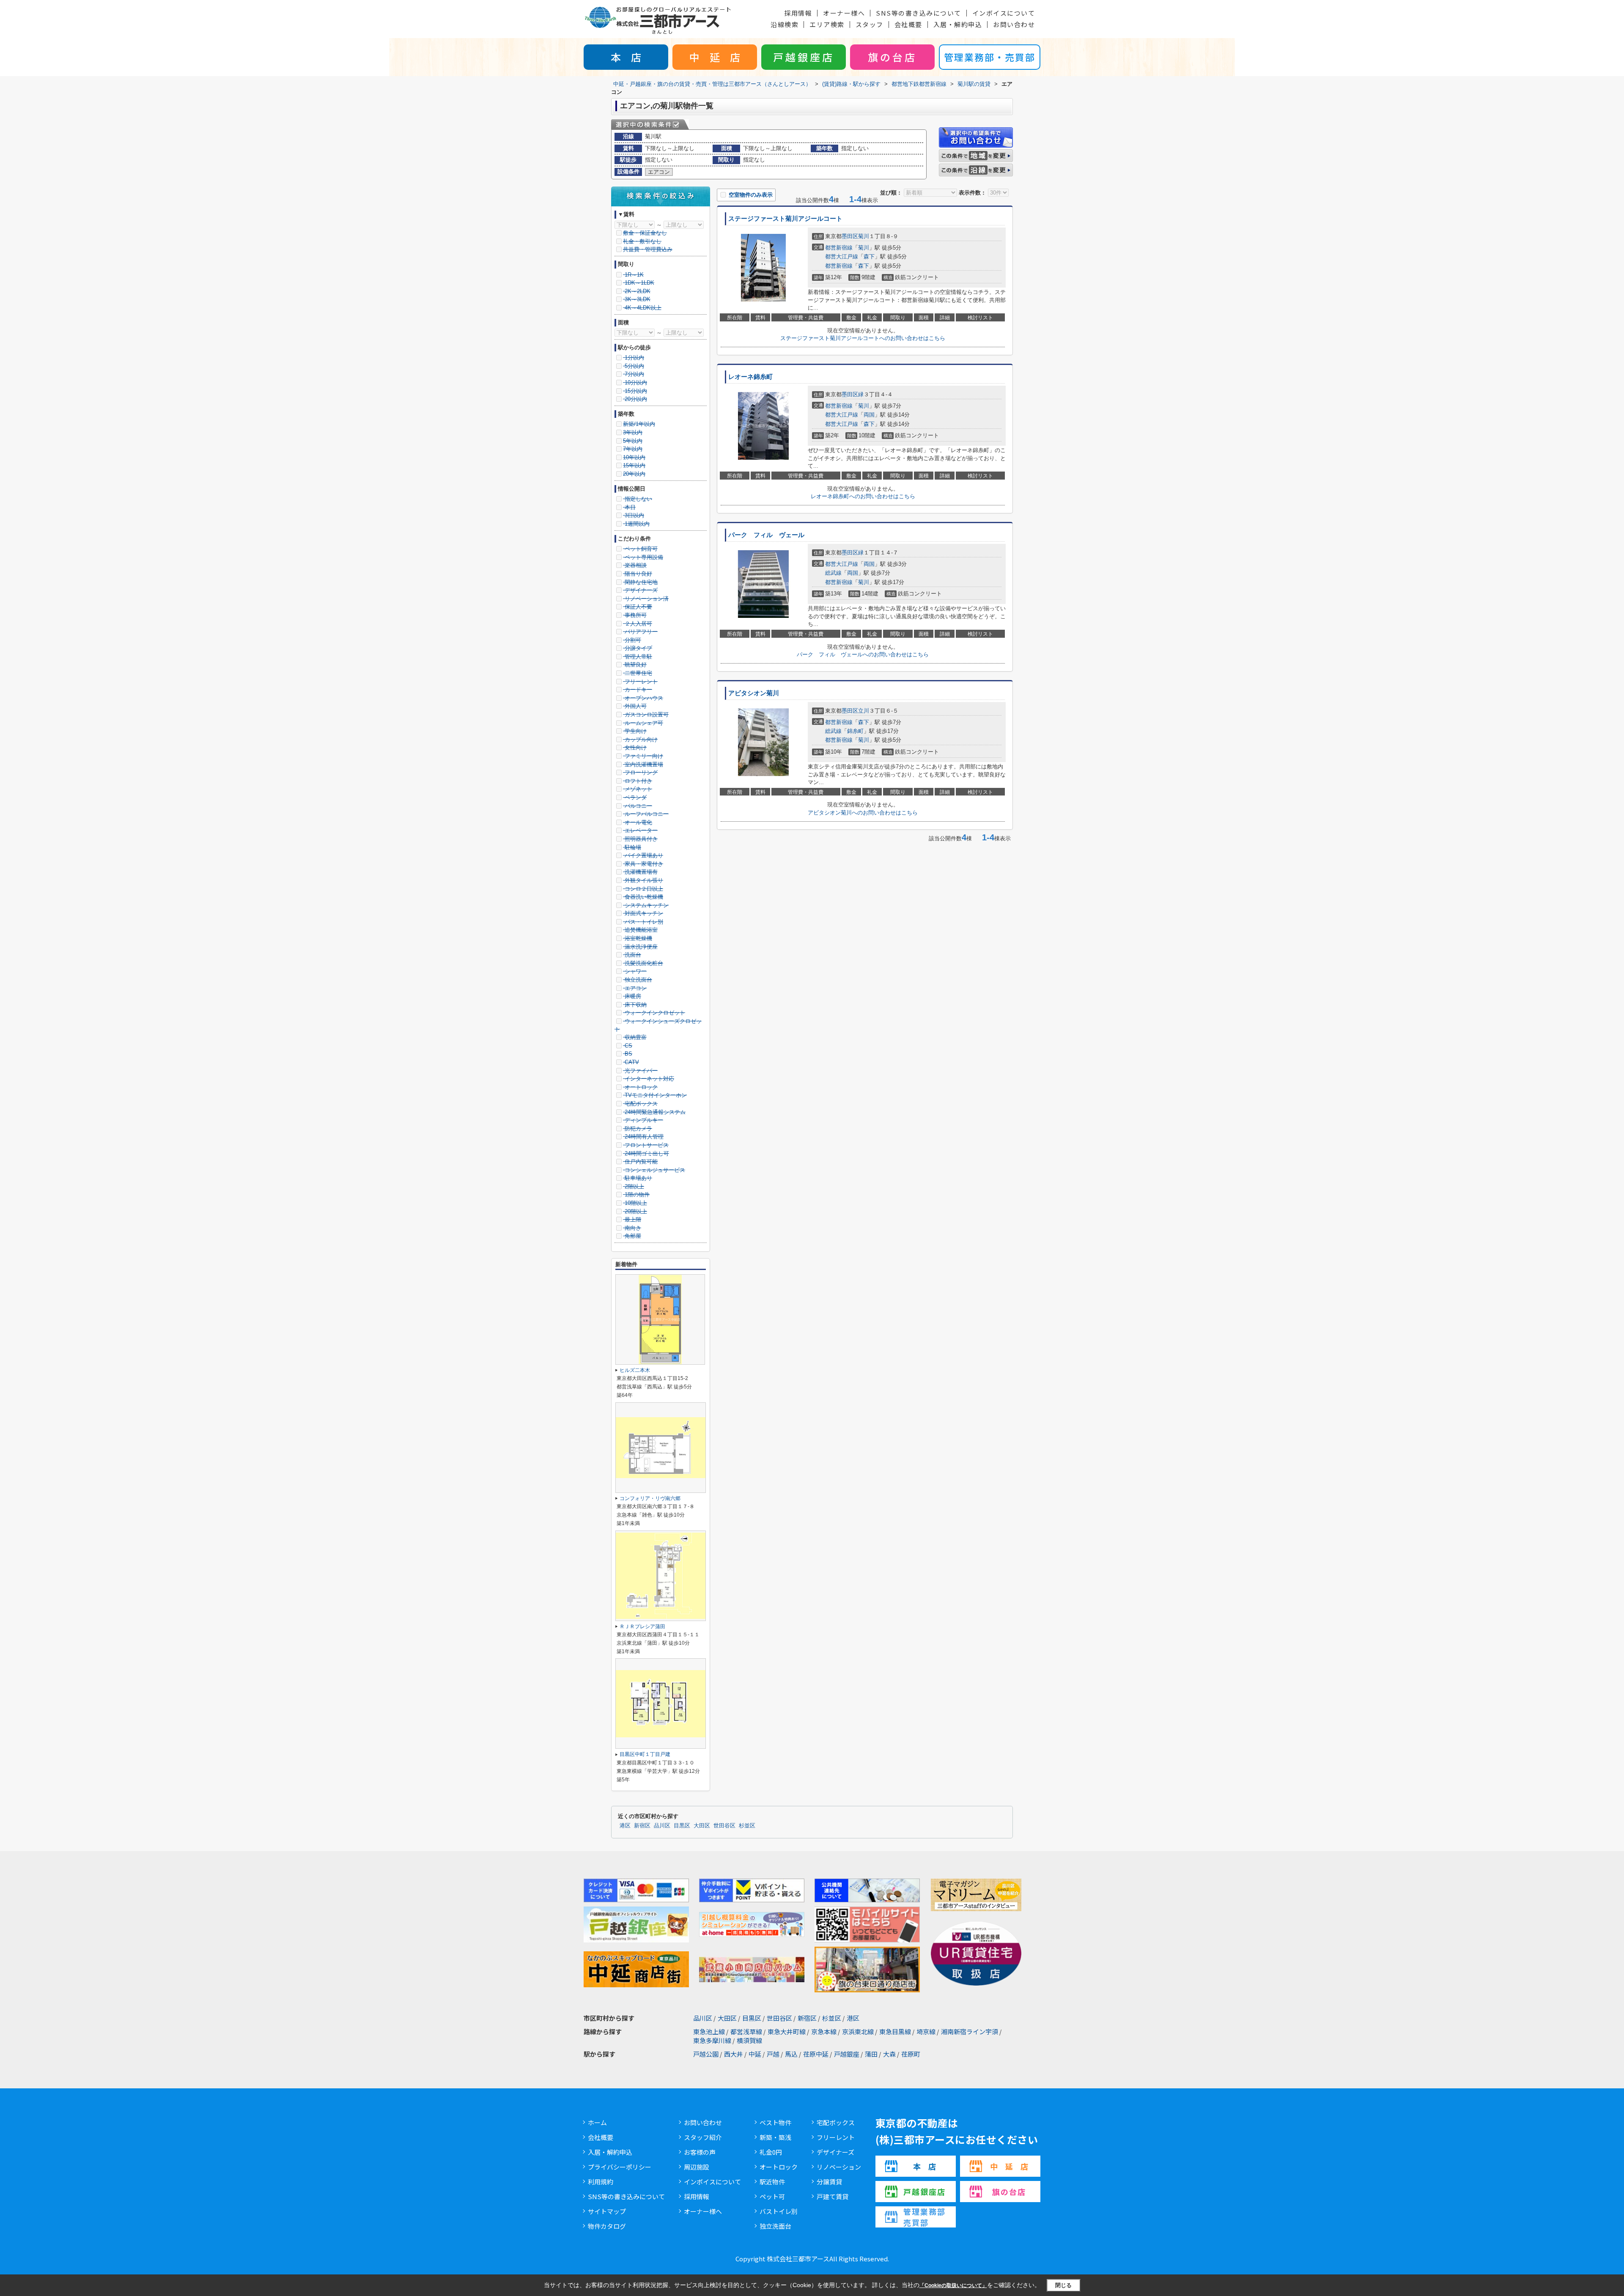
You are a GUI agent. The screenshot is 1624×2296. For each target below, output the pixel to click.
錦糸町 (855, 731)
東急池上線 (709, 2031)
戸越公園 (706, 2054)
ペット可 (772, 2196)
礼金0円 (771, 2152)
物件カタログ (607, 2226)
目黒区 (682, 1826)
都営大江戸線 (842, 256)
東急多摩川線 (712, 2040)
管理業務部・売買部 (990, 57)
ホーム (597, 2122)
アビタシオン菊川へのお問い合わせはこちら (863, 813)
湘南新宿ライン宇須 (970, 2031)
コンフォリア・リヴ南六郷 (650, 1498)
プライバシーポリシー (620, 2167)
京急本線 (824, 2031)
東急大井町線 (787, 2031)
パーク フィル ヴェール (766, 535)
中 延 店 (715, 57)
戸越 (773, 2054)
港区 (625, 1826)
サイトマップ (607, 2211)
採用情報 (798, 13)
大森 (889, 2054)
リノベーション (839, 2167)
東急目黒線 (895, 2031)
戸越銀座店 (804, 57)
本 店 (626, 57)
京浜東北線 (858, 2031)
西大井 (734, 2054)
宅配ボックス (836, 2122)
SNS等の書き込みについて (919, 13)
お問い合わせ (1014, 24)
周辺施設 (697, 2167)
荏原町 (911, 2054)
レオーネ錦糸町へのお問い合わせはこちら (863, 496)
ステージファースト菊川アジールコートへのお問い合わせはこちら (863, 338)
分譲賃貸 (829, 2182)
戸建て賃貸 (833, 2196)
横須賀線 (749, 2040)
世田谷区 (724, 1826)
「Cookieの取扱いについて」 (953, 2285)
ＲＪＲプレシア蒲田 (642, 1627)
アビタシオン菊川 (754, 693)
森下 (869, 256)
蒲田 (871, 2054)
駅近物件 (772, 2182)
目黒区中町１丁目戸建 (645, 1754)
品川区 (662, 1826)
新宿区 (642, 1826)
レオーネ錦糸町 (750, 377)
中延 (755, 2054)
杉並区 (747, 1826)
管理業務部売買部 (924, 2217)
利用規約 (601, 2182)
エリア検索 (827, 24)
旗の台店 (892, 57)
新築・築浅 (775, 2137)
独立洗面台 (775, 2226)
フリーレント (836, 2137)
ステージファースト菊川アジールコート (785, 219)
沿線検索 (785, 24)
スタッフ (870, 24)
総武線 (833, 573)
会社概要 (908, 24)
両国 (869, 415)
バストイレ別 (779, 2211)
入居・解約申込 (958, 24)
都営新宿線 (839, 248)
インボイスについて (1004, 13)
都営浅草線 (746, 2031)
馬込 (791, 2054)
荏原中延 (816, 2054)
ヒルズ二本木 (635, 1370)
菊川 (864, 236)
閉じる (1063, 2285)
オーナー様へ (844, 13)
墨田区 (850, 236)
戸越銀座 (847, 2054)
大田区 (702, 1826)
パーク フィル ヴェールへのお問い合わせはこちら (863, 654)
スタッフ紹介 (703, 2137)
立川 (864, 711)
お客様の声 (700, 2152)
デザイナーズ (835, 2152)
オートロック (779, 2167)
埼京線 (926, 2031)
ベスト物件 (775, 2122)
